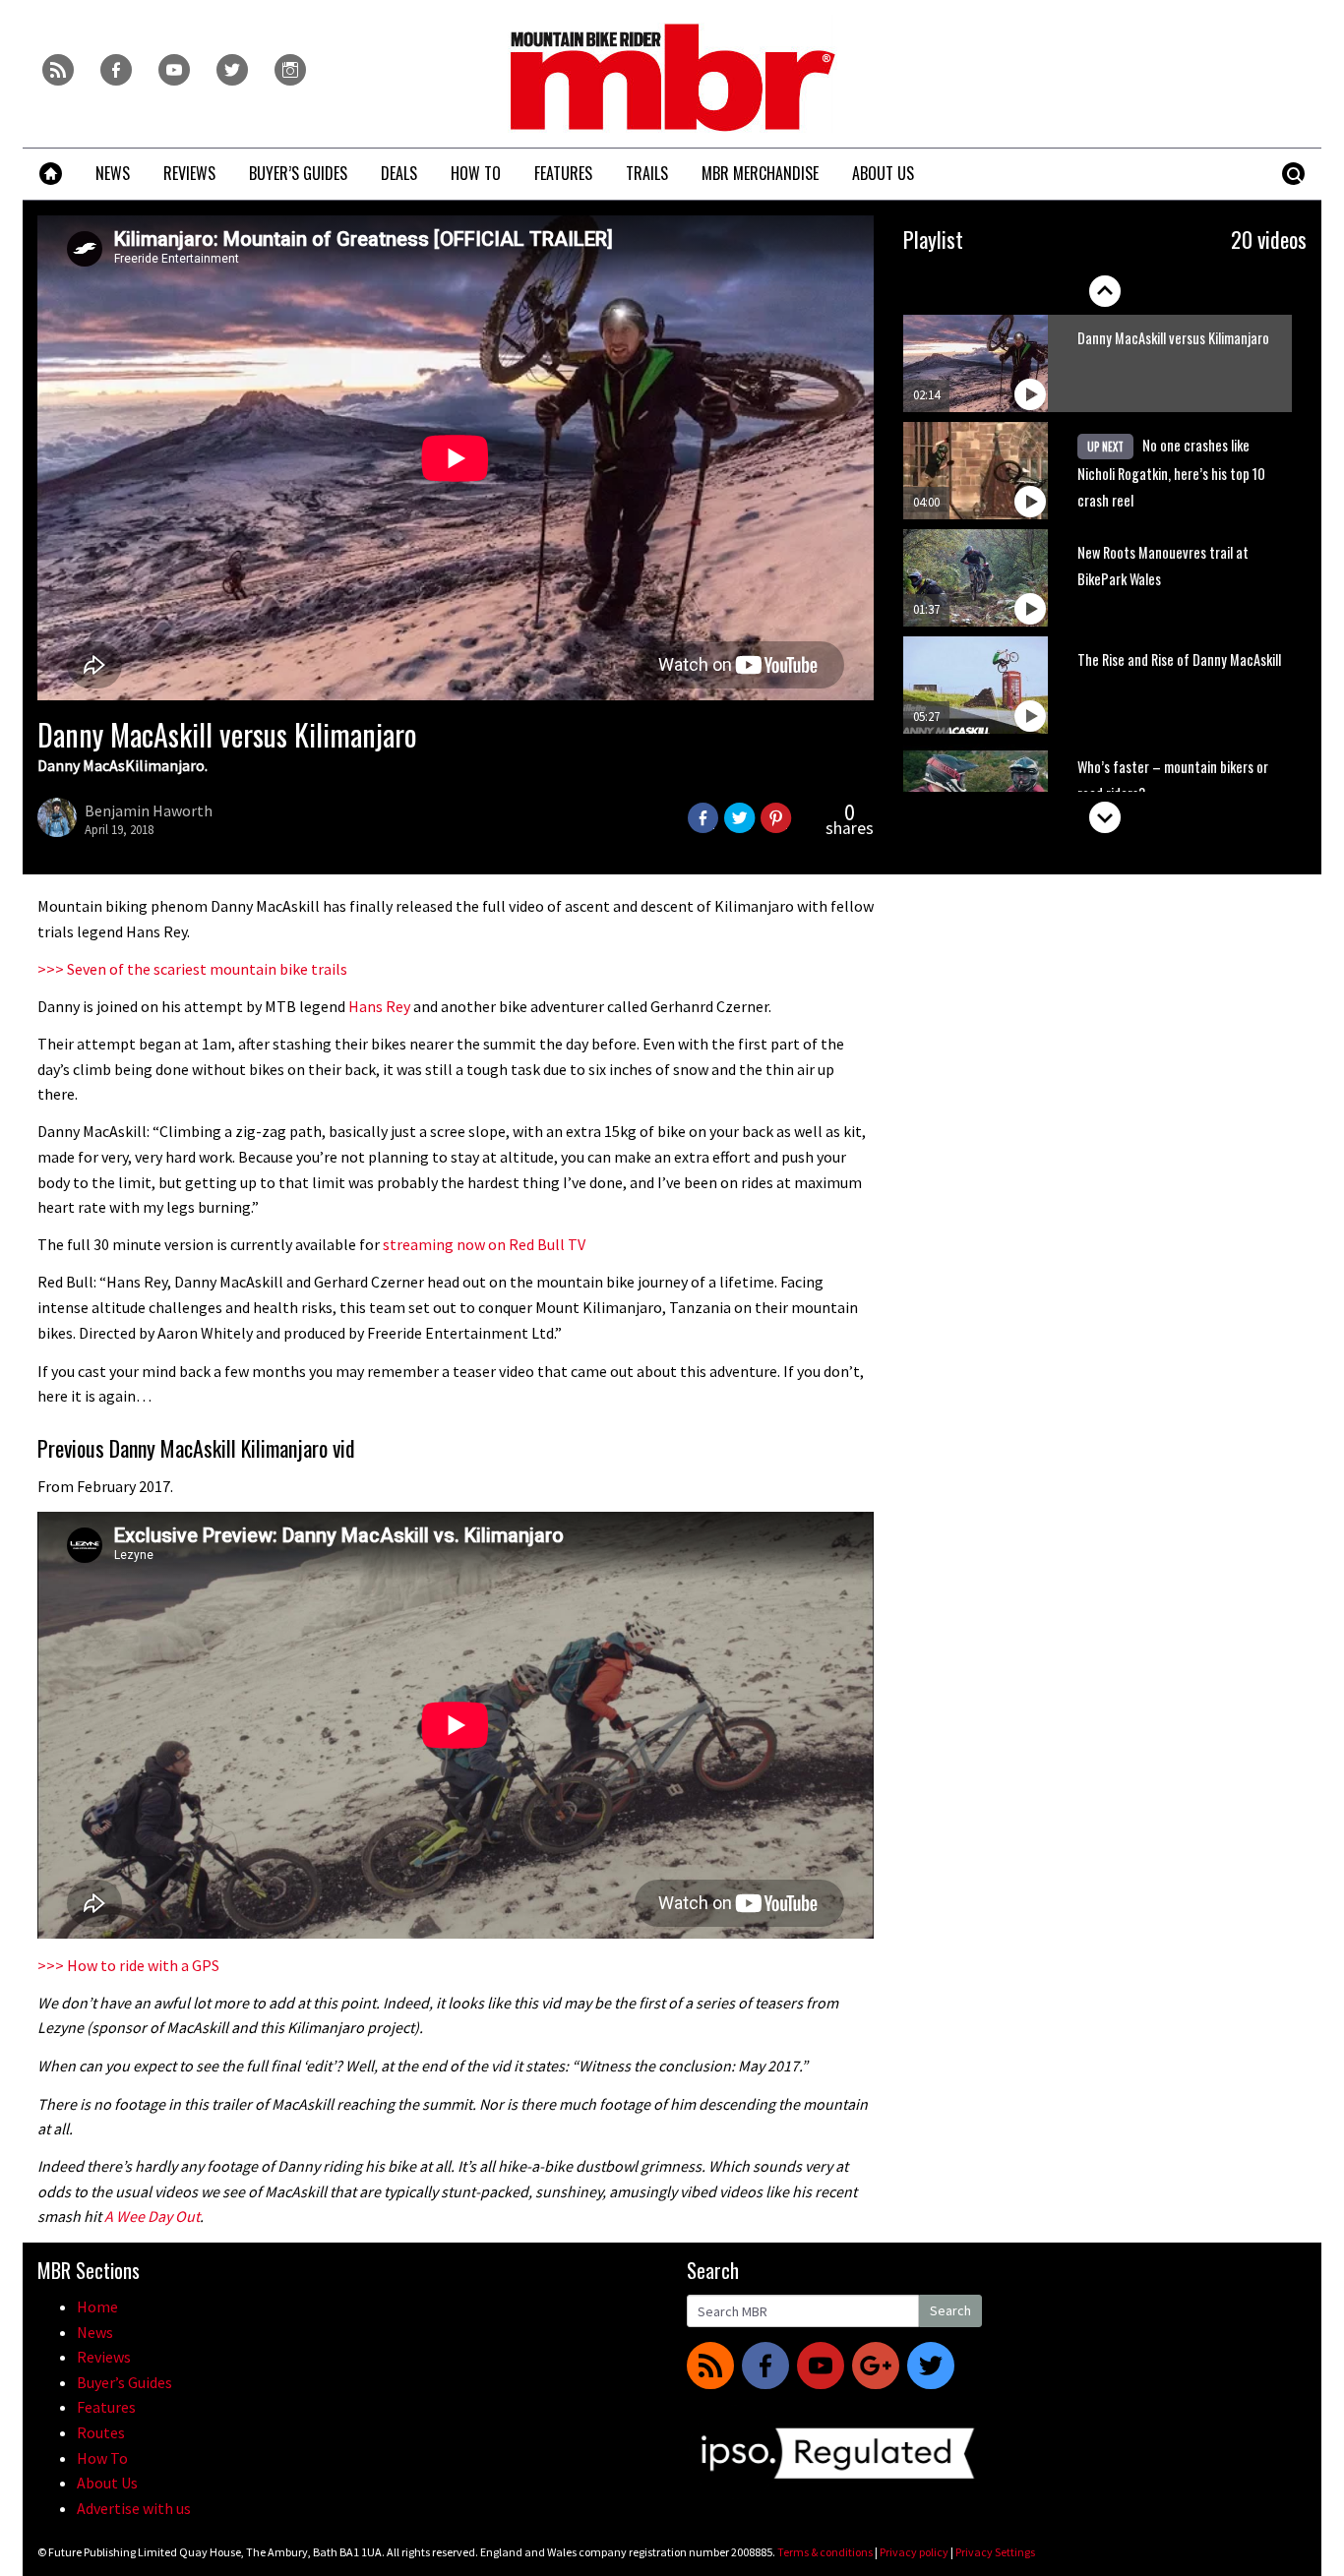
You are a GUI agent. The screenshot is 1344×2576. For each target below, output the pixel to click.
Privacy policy (914, 2552)
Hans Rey (379, 1006)
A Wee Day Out (152, 2216)
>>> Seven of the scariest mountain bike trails (192, 969)
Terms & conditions (825, 2552)
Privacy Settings (995, 2552)
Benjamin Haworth (149, 810)
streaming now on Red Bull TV (484, 1244)
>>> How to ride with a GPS (128, 1965)
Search (950, 2310)
